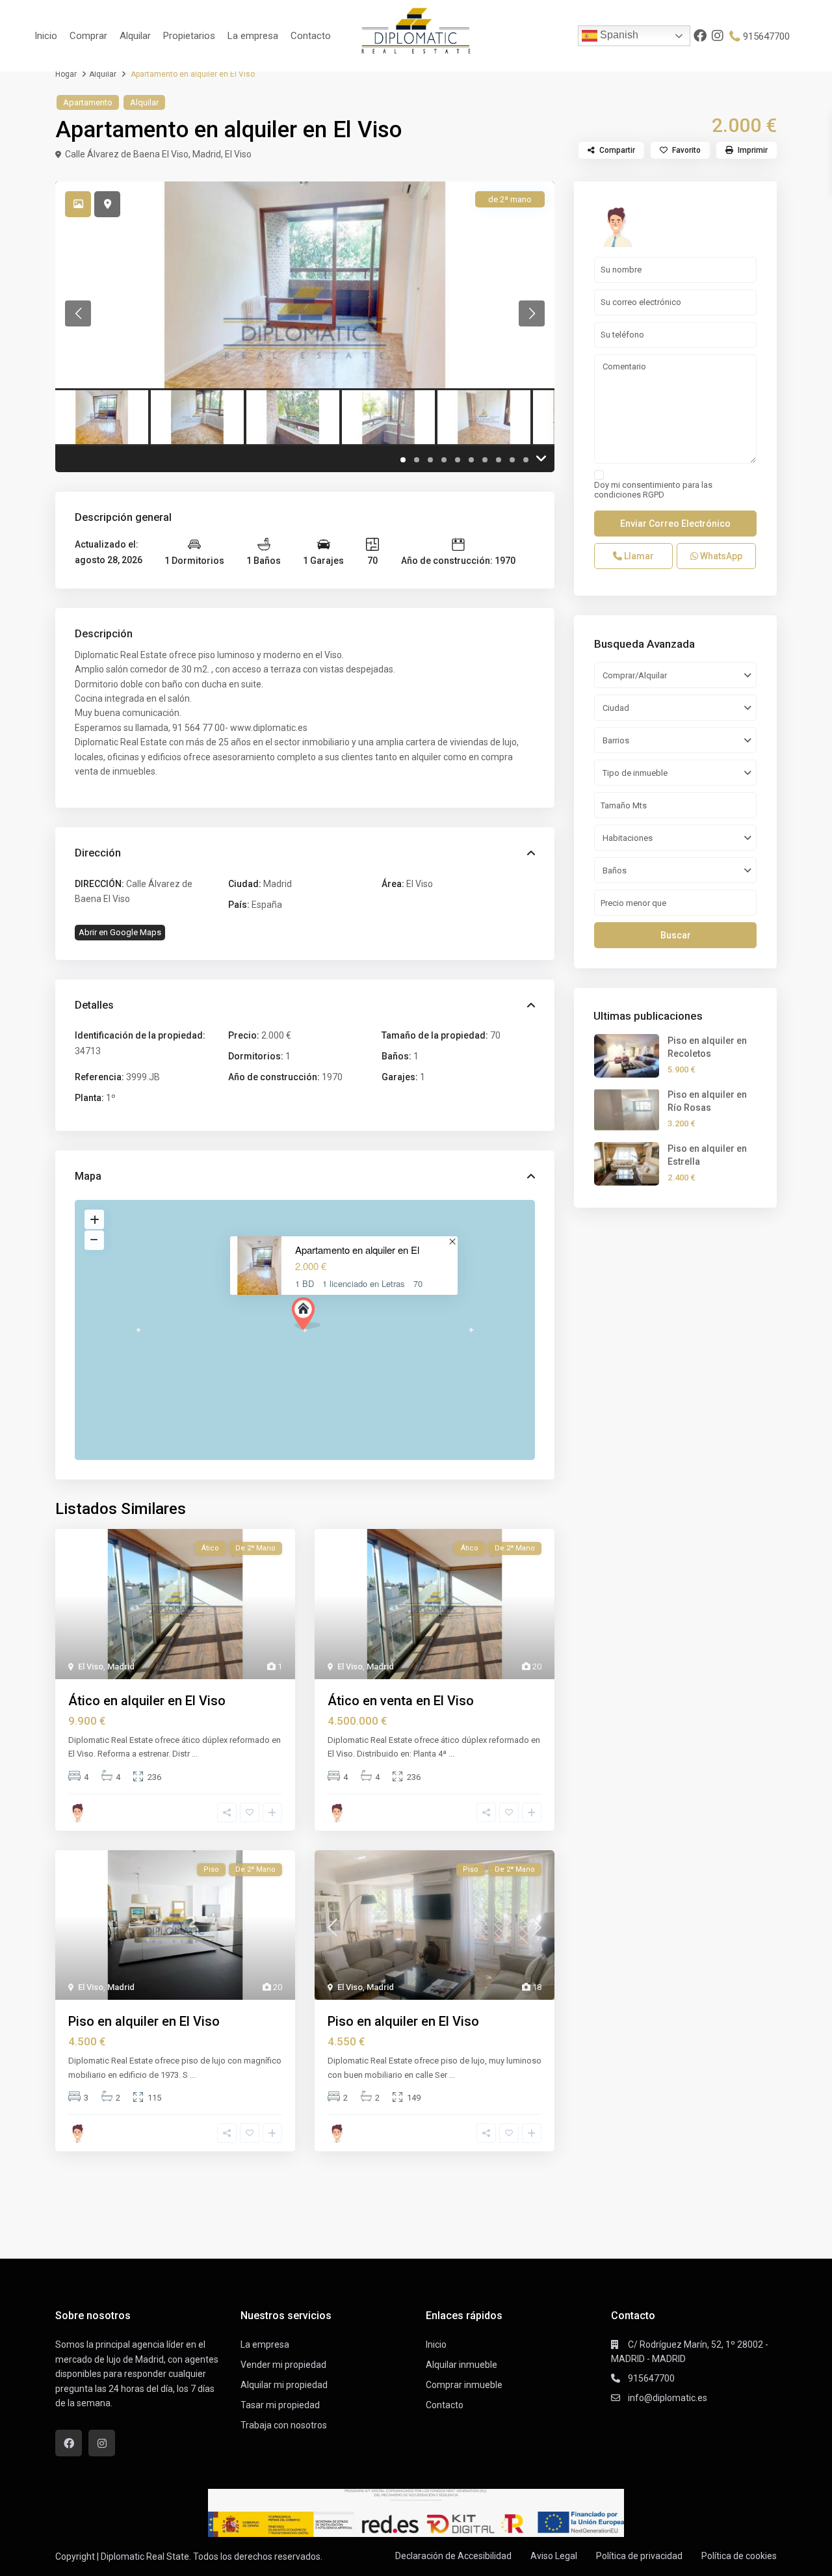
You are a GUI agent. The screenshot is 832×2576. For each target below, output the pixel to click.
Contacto (311, 36)
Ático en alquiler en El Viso (147, 1701)
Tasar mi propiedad (280, 2405)
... (195, 1754)
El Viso (238, 154)
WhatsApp (720, 556)
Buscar (676, 935)
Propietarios (189, 36)
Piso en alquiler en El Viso (144, 2021)
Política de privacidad (639, 2556)
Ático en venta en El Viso (401, 1701)
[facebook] (700, 36)
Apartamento (88, 102)
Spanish (618, 35)
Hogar (66, 74)
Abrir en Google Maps (120, 932)
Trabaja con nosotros (284, 2425)
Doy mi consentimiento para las (653, 490)
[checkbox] (599, 475)
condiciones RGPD (629, 495)
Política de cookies (739, 2556)
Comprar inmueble (464, 2385)
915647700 (766, 36)
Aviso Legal (554, 2556)
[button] (306, 1314)
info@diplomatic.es (668, 2398)
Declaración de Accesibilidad (453, 2556)
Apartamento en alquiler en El (357, 1250)
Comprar (88, 36)
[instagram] (718, 36)
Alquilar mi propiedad (284, 2385)
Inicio (46, 36)
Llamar (638, 556)
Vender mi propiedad (283, 2365)
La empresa (253, 36)
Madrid (207, 154)
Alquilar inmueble (461, 2365)
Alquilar (135, 36)
